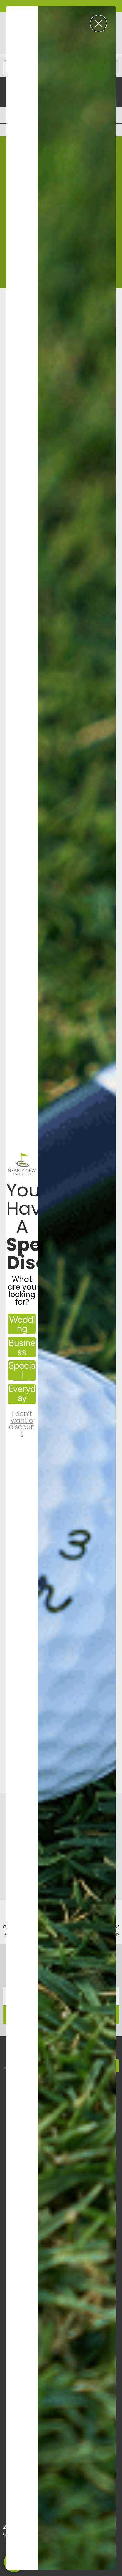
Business (22, 1347)
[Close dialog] (99, 23)
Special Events (22, 1371)
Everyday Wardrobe (22, 1394)
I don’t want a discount (22, 1418)
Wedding (22, 1324)
